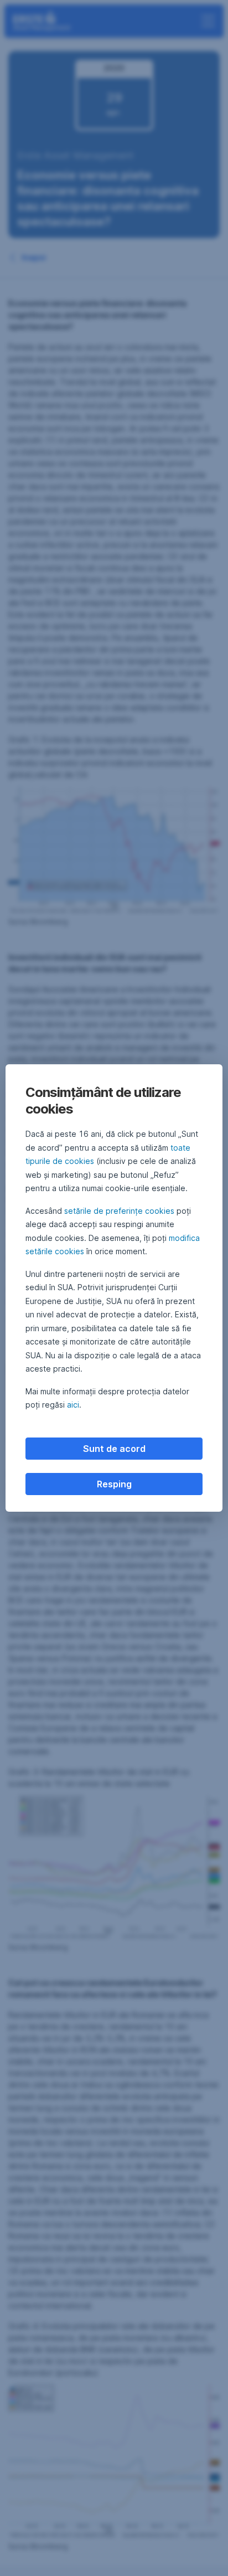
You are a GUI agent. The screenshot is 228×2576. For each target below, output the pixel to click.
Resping (114, 1484)
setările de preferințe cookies (119, 1211)
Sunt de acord (114, 1449)
